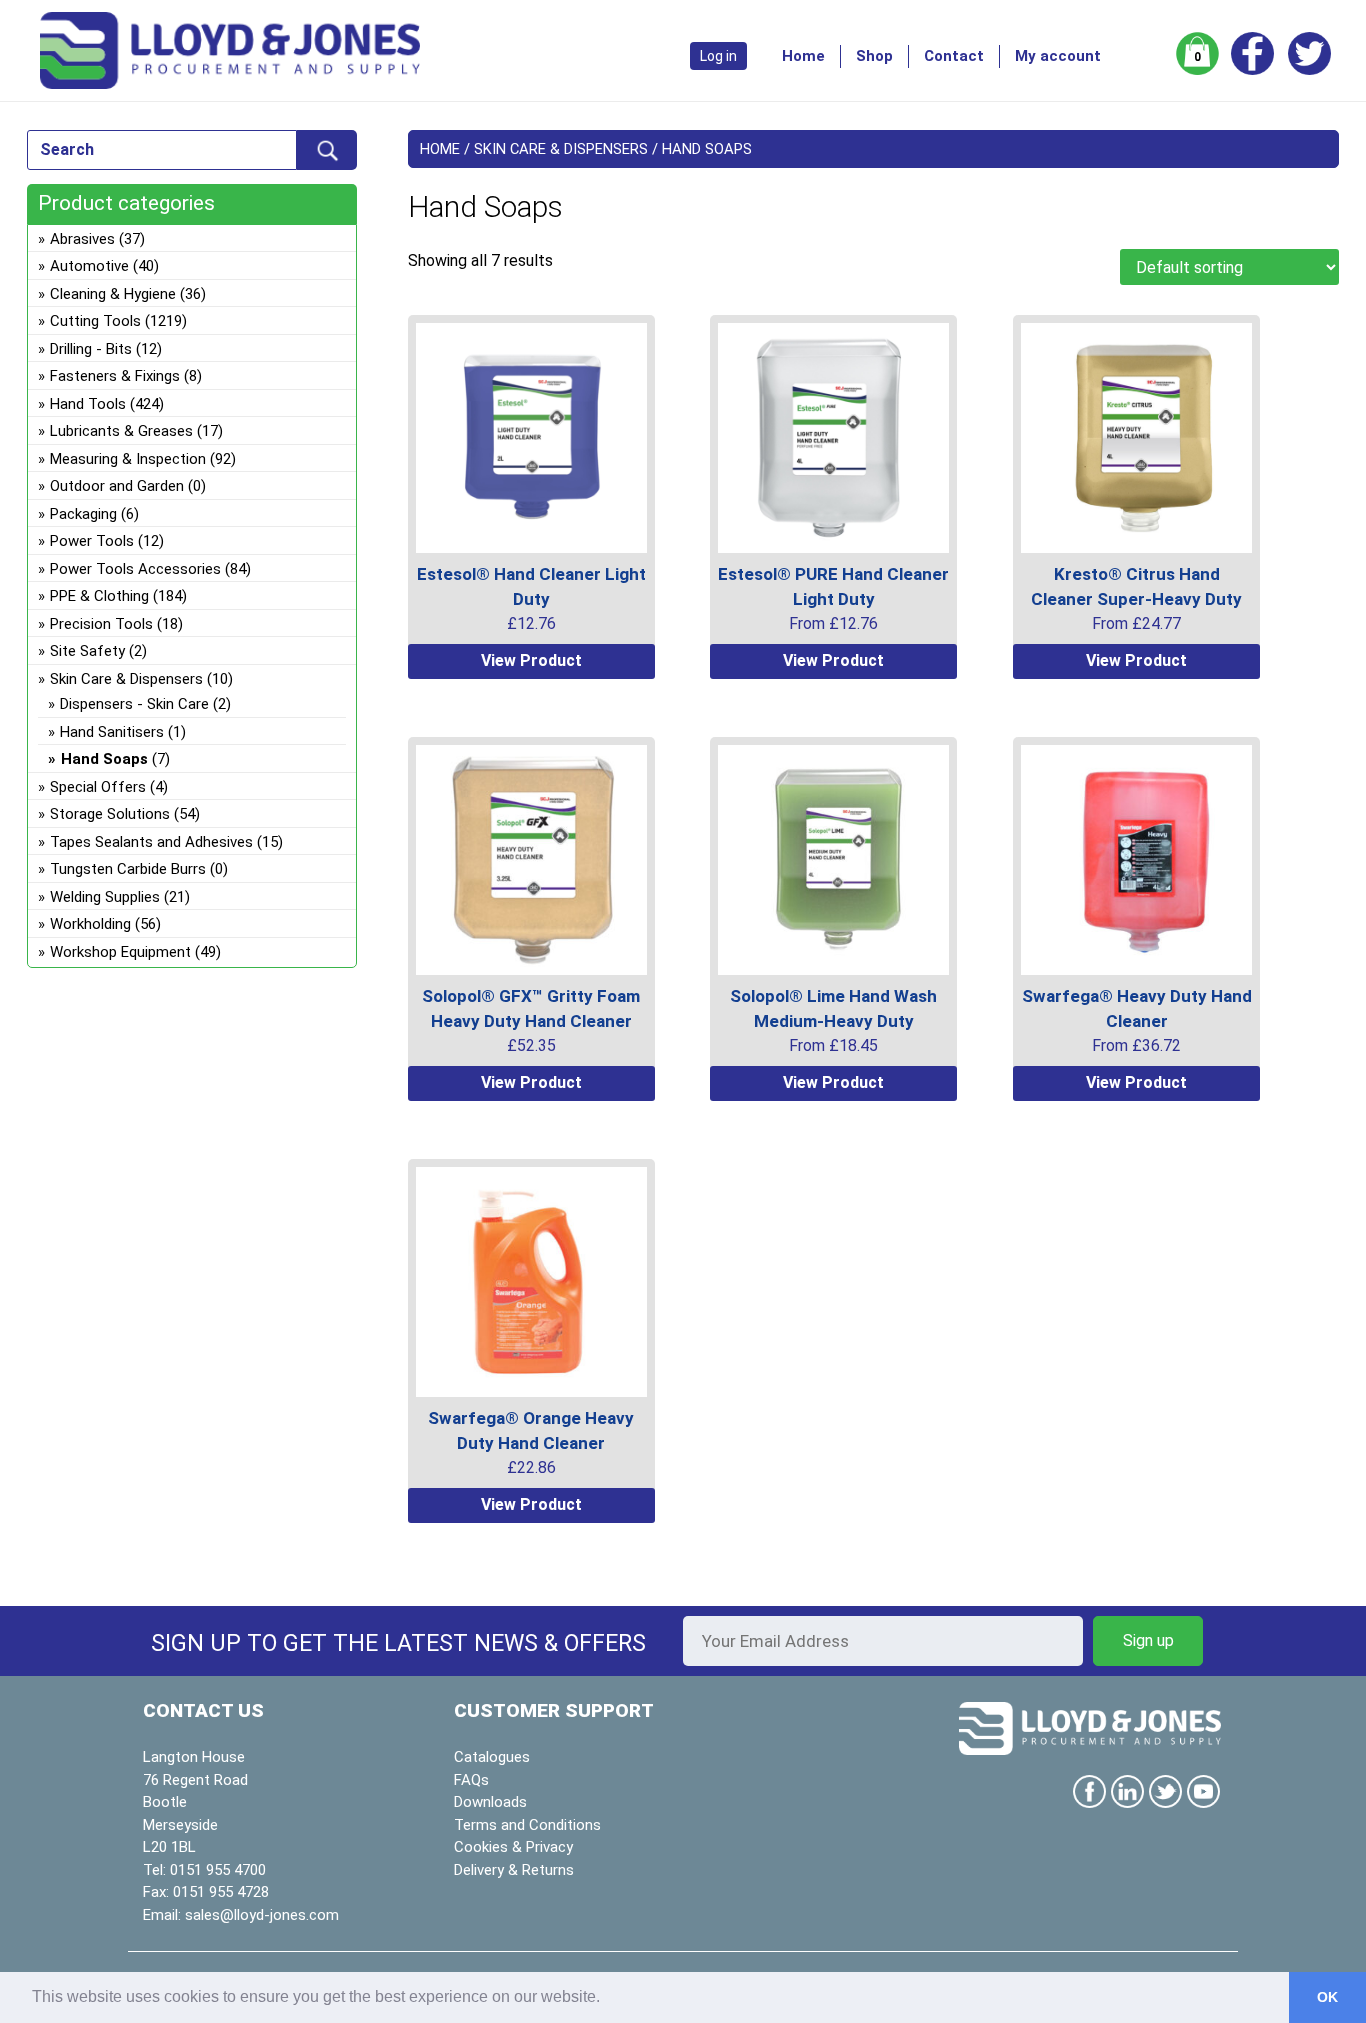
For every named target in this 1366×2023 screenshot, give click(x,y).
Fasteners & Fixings (115, 376)
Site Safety (87, 651)
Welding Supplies (105, 897)
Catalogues (492, 1757)
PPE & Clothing (99, 596)
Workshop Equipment (120, 952)
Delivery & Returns (514, 1870)
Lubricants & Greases (121, 431)
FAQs (471, 1780)
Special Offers (98, 787)
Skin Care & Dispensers (561, 149)
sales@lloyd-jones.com (262, 1915)
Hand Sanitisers (112, 732)
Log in (718, 56)
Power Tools (92, 541)
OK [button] (1327, 1997)
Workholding (90, 924)
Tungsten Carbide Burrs (128, 869)
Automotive (89, 266)
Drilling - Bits (91, 349)
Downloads (490, 1802)
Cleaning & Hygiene (113, 294)
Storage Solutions (110, 814)
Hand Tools (88, 404)
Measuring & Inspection (128, 459)
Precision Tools (101, 624)
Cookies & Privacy (513, 1847)
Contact (954, 56)
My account (1058, 56)
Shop (874, 56)
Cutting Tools (95, 321)
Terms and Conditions (527, 1825)
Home (803, 56)
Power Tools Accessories (135, 569)
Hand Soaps (104, 759)
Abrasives (82, 239)
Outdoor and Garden (117, 486)
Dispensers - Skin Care (134, 704)
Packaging (83, 514)
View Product (531, 660)
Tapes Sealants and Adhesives (151, 842)
